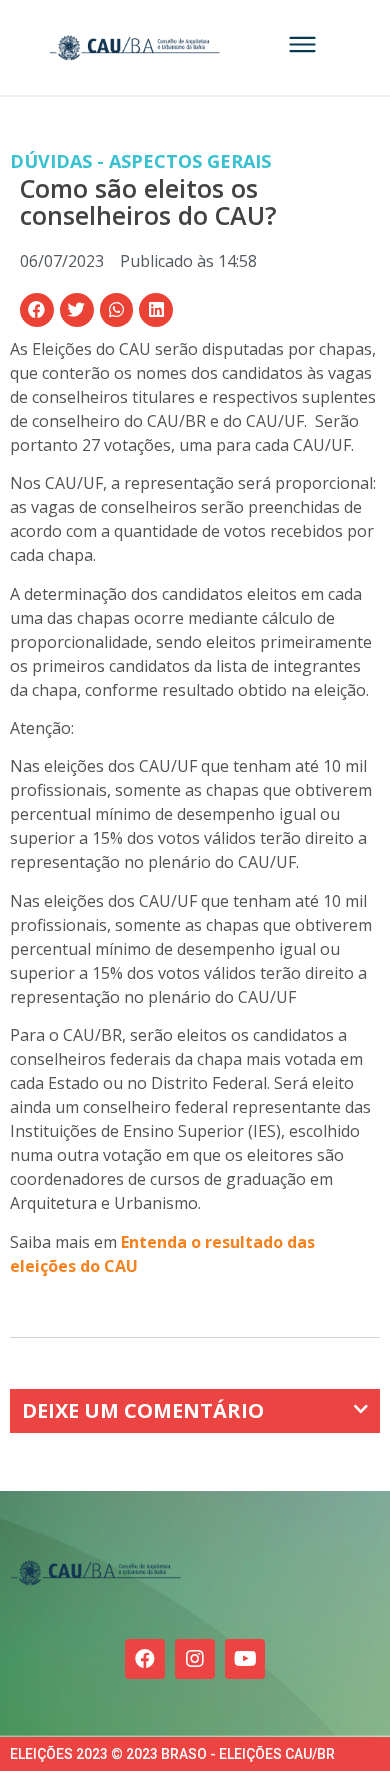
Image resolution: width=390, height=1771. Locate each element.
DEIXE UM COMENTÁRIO (143, 1410)
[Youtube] (245, 1659)
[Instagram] (195, 1659)
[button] (37, 310)
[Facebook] (145, 1659)
